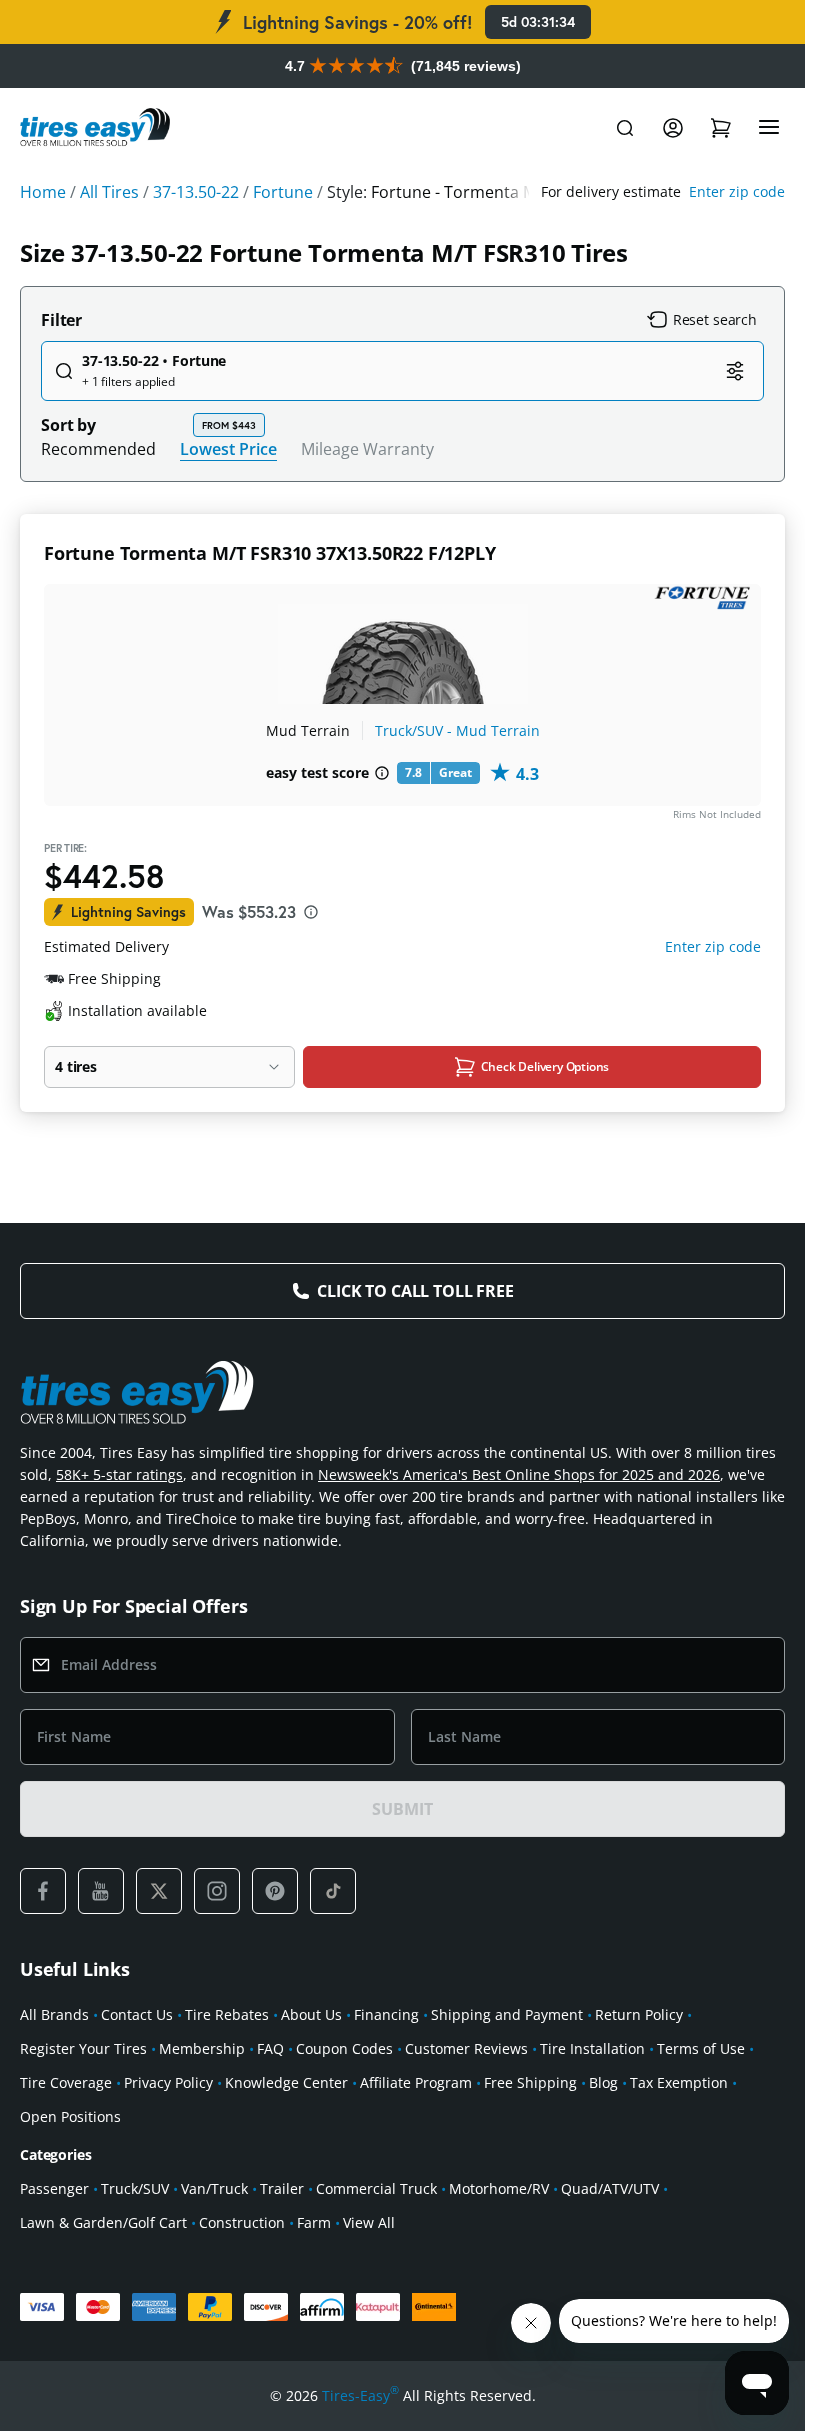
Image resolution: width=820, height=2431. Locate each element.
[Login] (673, 128)
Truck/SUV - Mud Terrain (457, 730)
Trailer (282, 2188)
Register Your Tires (83, 2048)
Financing (386, 2014)
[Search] (625, 128)
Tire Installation (592, 2048)
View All (369, 2222)
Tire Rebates (227, 2014)
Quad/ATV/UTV (610, 2188)
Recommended (98, 449)
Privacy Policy (168, 2082)
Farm (314, 2222)
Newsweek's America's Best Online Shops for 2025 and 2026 (519, 1474)
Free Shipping (530, 2082)
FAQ (270, 2048)
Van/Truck (214, 2188)
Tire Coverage (66, 2082)
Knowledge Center (286, 2082)
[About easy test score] (382, 773)
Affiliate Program (416, 2082)
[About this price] (311, 912)
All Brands (54, 2014)
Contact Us (137, 2014)
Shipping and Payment (507, 2014)
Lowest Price (228, 448)
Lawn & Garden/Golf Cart (103, 2222)
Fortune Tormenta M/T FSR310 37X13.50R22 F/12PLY (270, 553)
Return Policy (639, 2014)
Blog (603, 2082)
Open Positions (70, 2116)
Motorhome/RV (499, 2188)
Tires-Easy (360, 2395)
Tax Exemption (679, 2082)
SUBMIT (402, 1809)
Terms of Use (701, 2048)
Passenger (54, 2188)
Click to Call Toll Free (415, 1291)
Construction (242, 2222)
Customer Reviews (466, 2048)
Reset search (715, 319)
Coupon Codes (344, 2048)
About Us (311, 2014)
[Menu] (769, 128)
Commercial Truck (376, 2188)
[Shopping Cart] (721, 128)
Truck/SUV (135, 2188)
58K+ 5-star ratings (119, 1474)
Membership (202, 2048)
